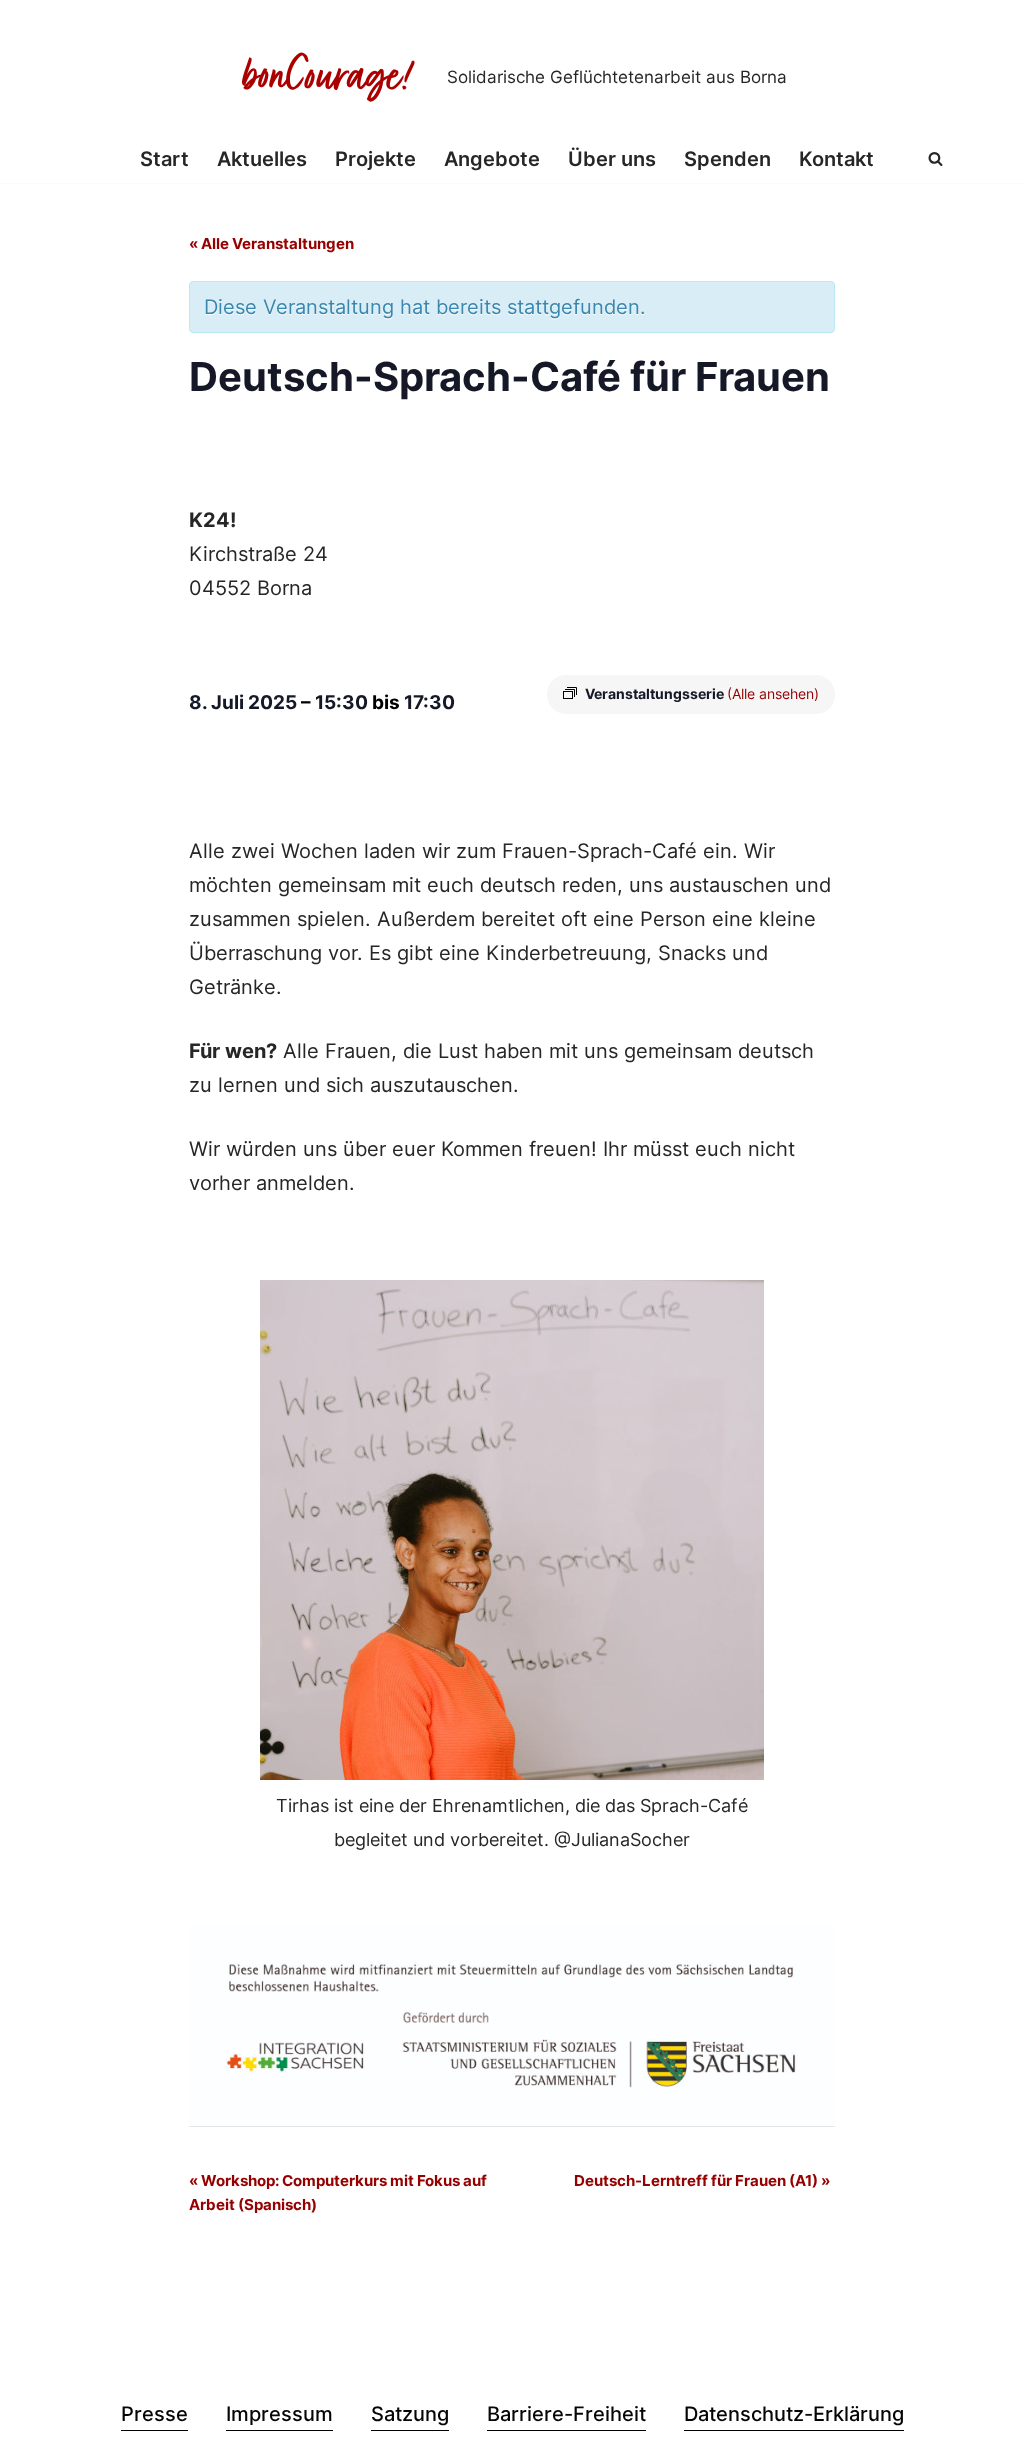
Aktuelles (262, 159)
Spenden (727, 159)
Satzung (410, 2414)
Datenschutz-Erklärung (794, 2414)
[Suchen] (935, 158)
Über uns (612, 159)
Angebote (492, 159)
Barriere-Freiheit (566, 2414)
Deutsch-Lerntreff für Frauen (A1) (702, 2180)
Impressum (279, 2414)
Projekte (375, 159)
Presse (154, 2414)
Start (164, 159)
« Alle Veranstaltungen (271, 243)
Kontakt (836, 159)
